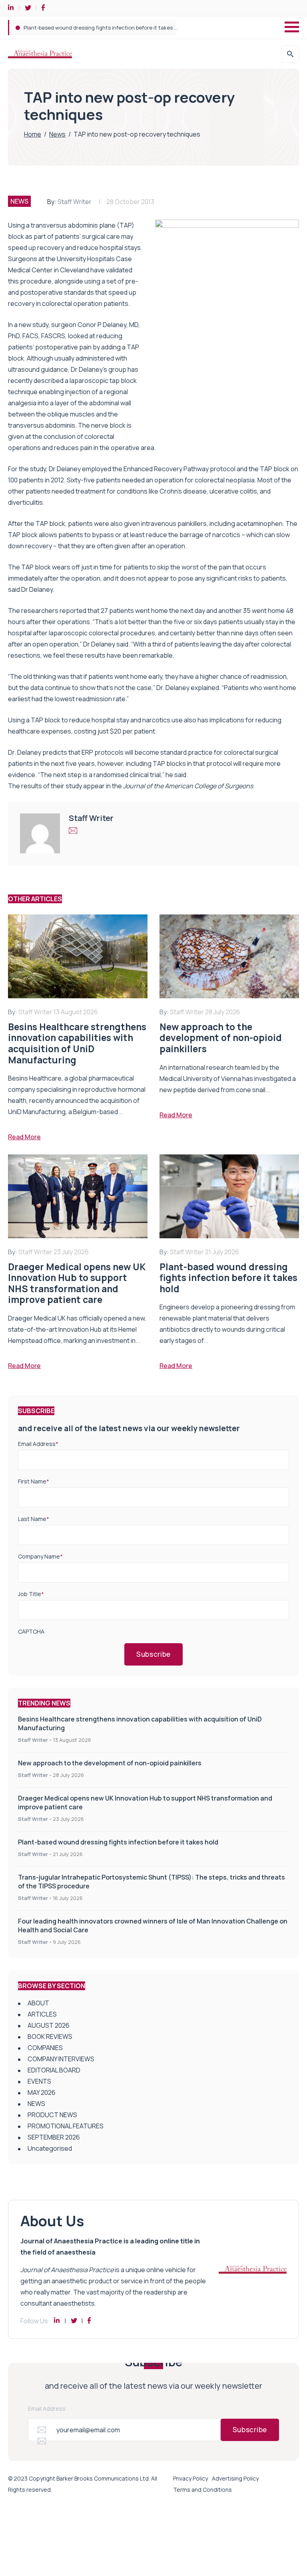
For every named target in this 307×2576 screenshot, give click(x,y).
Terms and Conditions (202, 2490)
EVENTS (39, 2081)
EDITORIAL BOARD (54, 2070)
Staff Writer (75, 202)
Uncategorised (50, 2148)
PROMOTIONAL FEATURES (66, 2126)
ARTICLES (42, 2014)
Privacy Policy (190, 2478)
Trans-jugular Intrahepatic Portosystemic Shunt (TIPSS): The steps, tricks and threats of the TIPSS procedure (160, 28)
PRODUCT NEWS (52, 2115)
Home (33, 134)
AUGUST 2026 (49, 2025)
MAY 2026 (42, 2092)
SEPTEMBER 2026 (54, 2137)
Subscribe (153, 1654)
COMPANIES (45, 2048)
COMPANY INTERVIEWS (61, 2059)
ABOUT (38, 2003)
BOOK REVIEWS (50, 2037)
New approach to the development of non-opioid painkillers (110, 1763)
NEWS (19, 201)
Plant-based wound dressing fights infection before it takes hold (118, 1842)
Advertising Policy (235, 2478)
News (57, 134)
